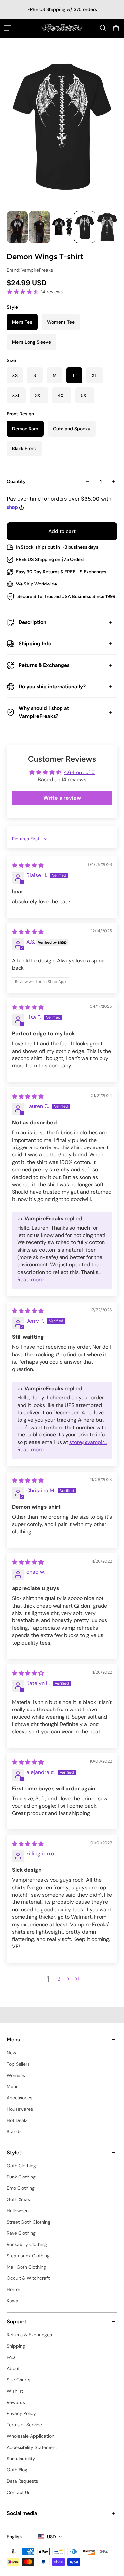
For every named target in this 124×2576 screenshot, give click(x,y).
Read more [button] (30, 1279)
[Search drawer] (103, 28)
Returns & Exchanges (44, 665)
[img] (28, 865)
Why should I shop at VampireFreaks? (44, 712)
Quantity (16, 481)
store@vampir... (88, 1442)
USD (51, 2537)
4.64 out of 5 (79, 772)
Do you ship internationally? (52, 687)
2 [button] (59, 1979)
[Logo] (62, 28)
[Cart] (116, 28)
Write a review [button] (62, 798)
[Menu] (8, 28)
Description (32, 622)
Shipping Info (35, 644)
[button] (68, 1979)
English (14, 2537)
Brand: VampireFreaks (30, 270)
